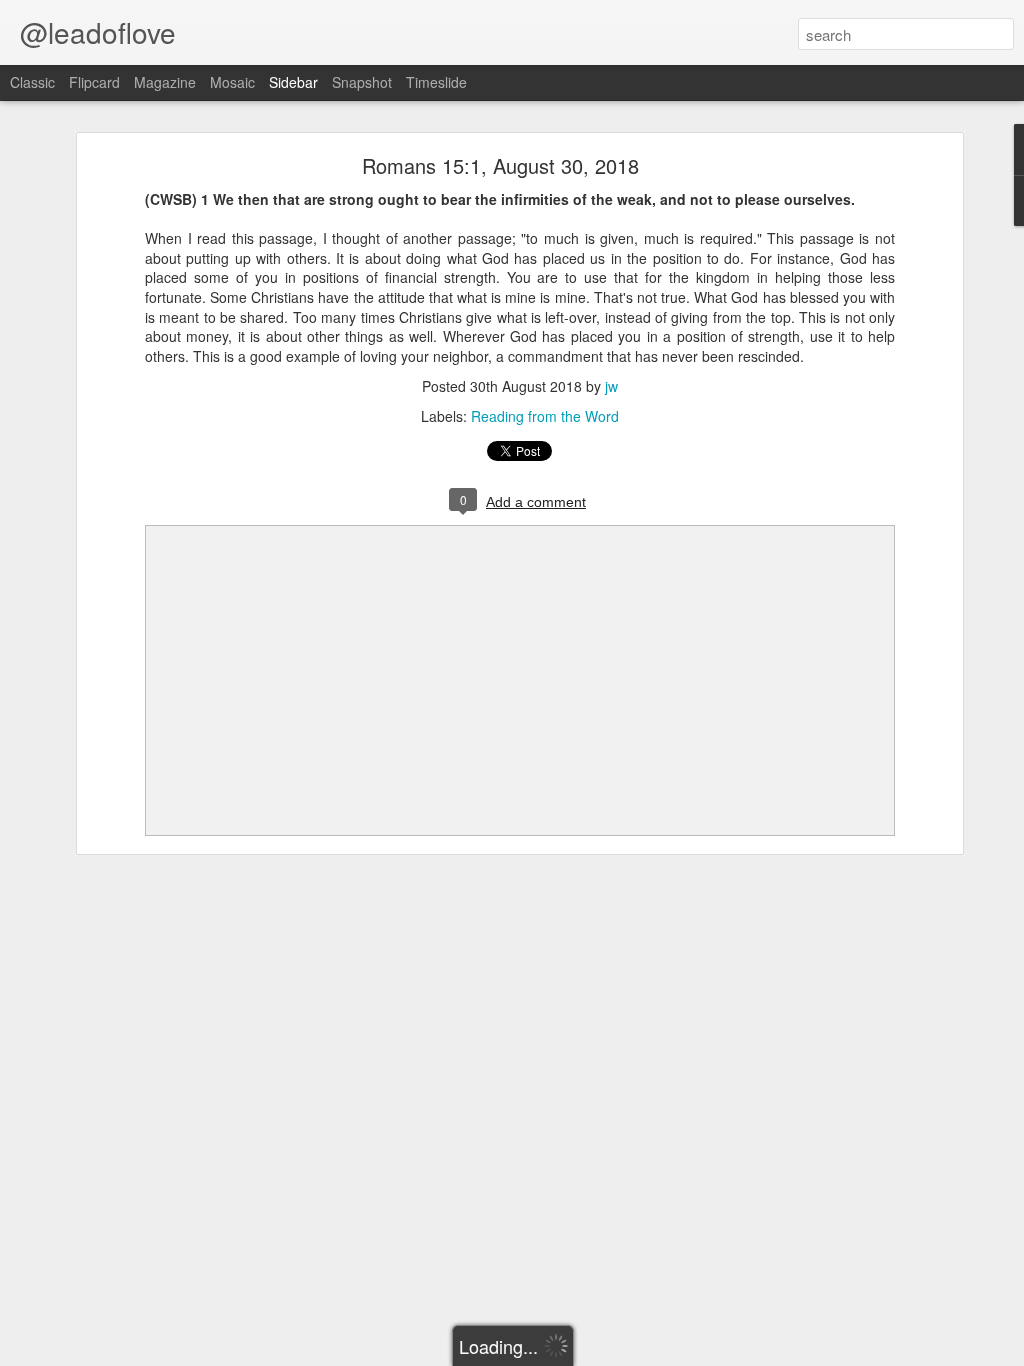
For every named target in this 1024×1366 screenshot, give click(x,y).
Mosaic (232, 82)
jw (611, 386)
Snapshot (362, 82)
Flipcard (94, 82)
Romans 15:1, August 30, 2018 (500, 165)
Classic (32, 82)
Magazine (165, 82)
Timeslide (436, 82)
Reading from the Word (545, 416)
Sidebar (293, 82)
